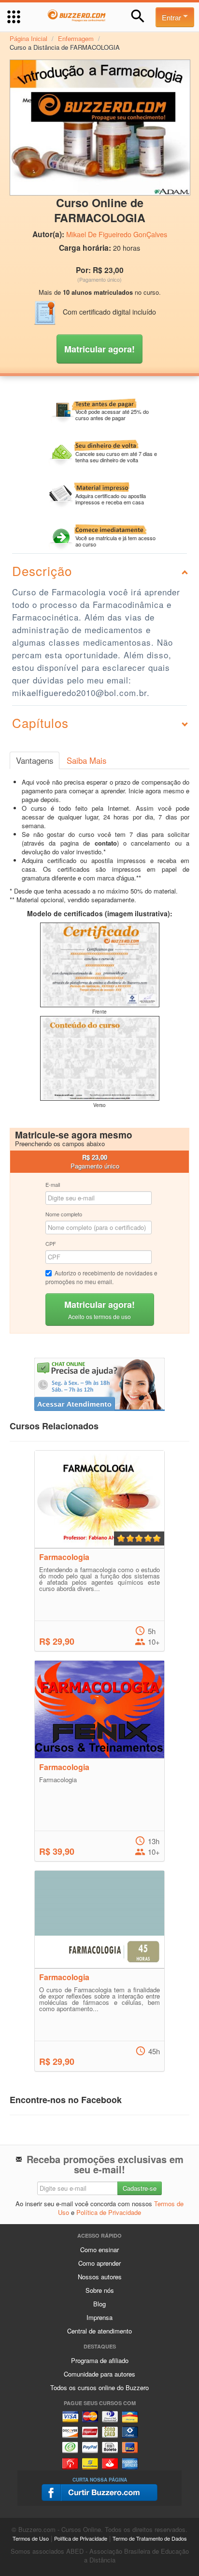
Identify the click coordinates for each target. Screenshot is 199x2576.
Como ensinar (99, 2250)
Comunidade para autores (99, 2374)
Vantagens (35, 760)
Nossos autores (100, 2277)
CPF (51, 1243)
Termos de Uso (31, 2538)
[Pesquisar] (138, 16)
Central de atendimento (99, 2331)
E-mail (53, 1184)
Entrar (172, 17)
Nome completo (64, 1214)
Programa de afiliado (100, 2360)
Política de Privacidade (109, 2212)
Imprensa (99, 2317)
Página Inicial (28, 38)
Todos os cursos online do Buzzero (99, 2387)
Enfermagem (76, 38)
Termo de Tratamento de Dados (150, 2538)
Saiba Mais (86, 760)
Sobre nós (100, 2290)
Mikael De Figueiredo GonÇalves (117, 234)
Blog (99, 2304)
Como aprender (99, 2263)
